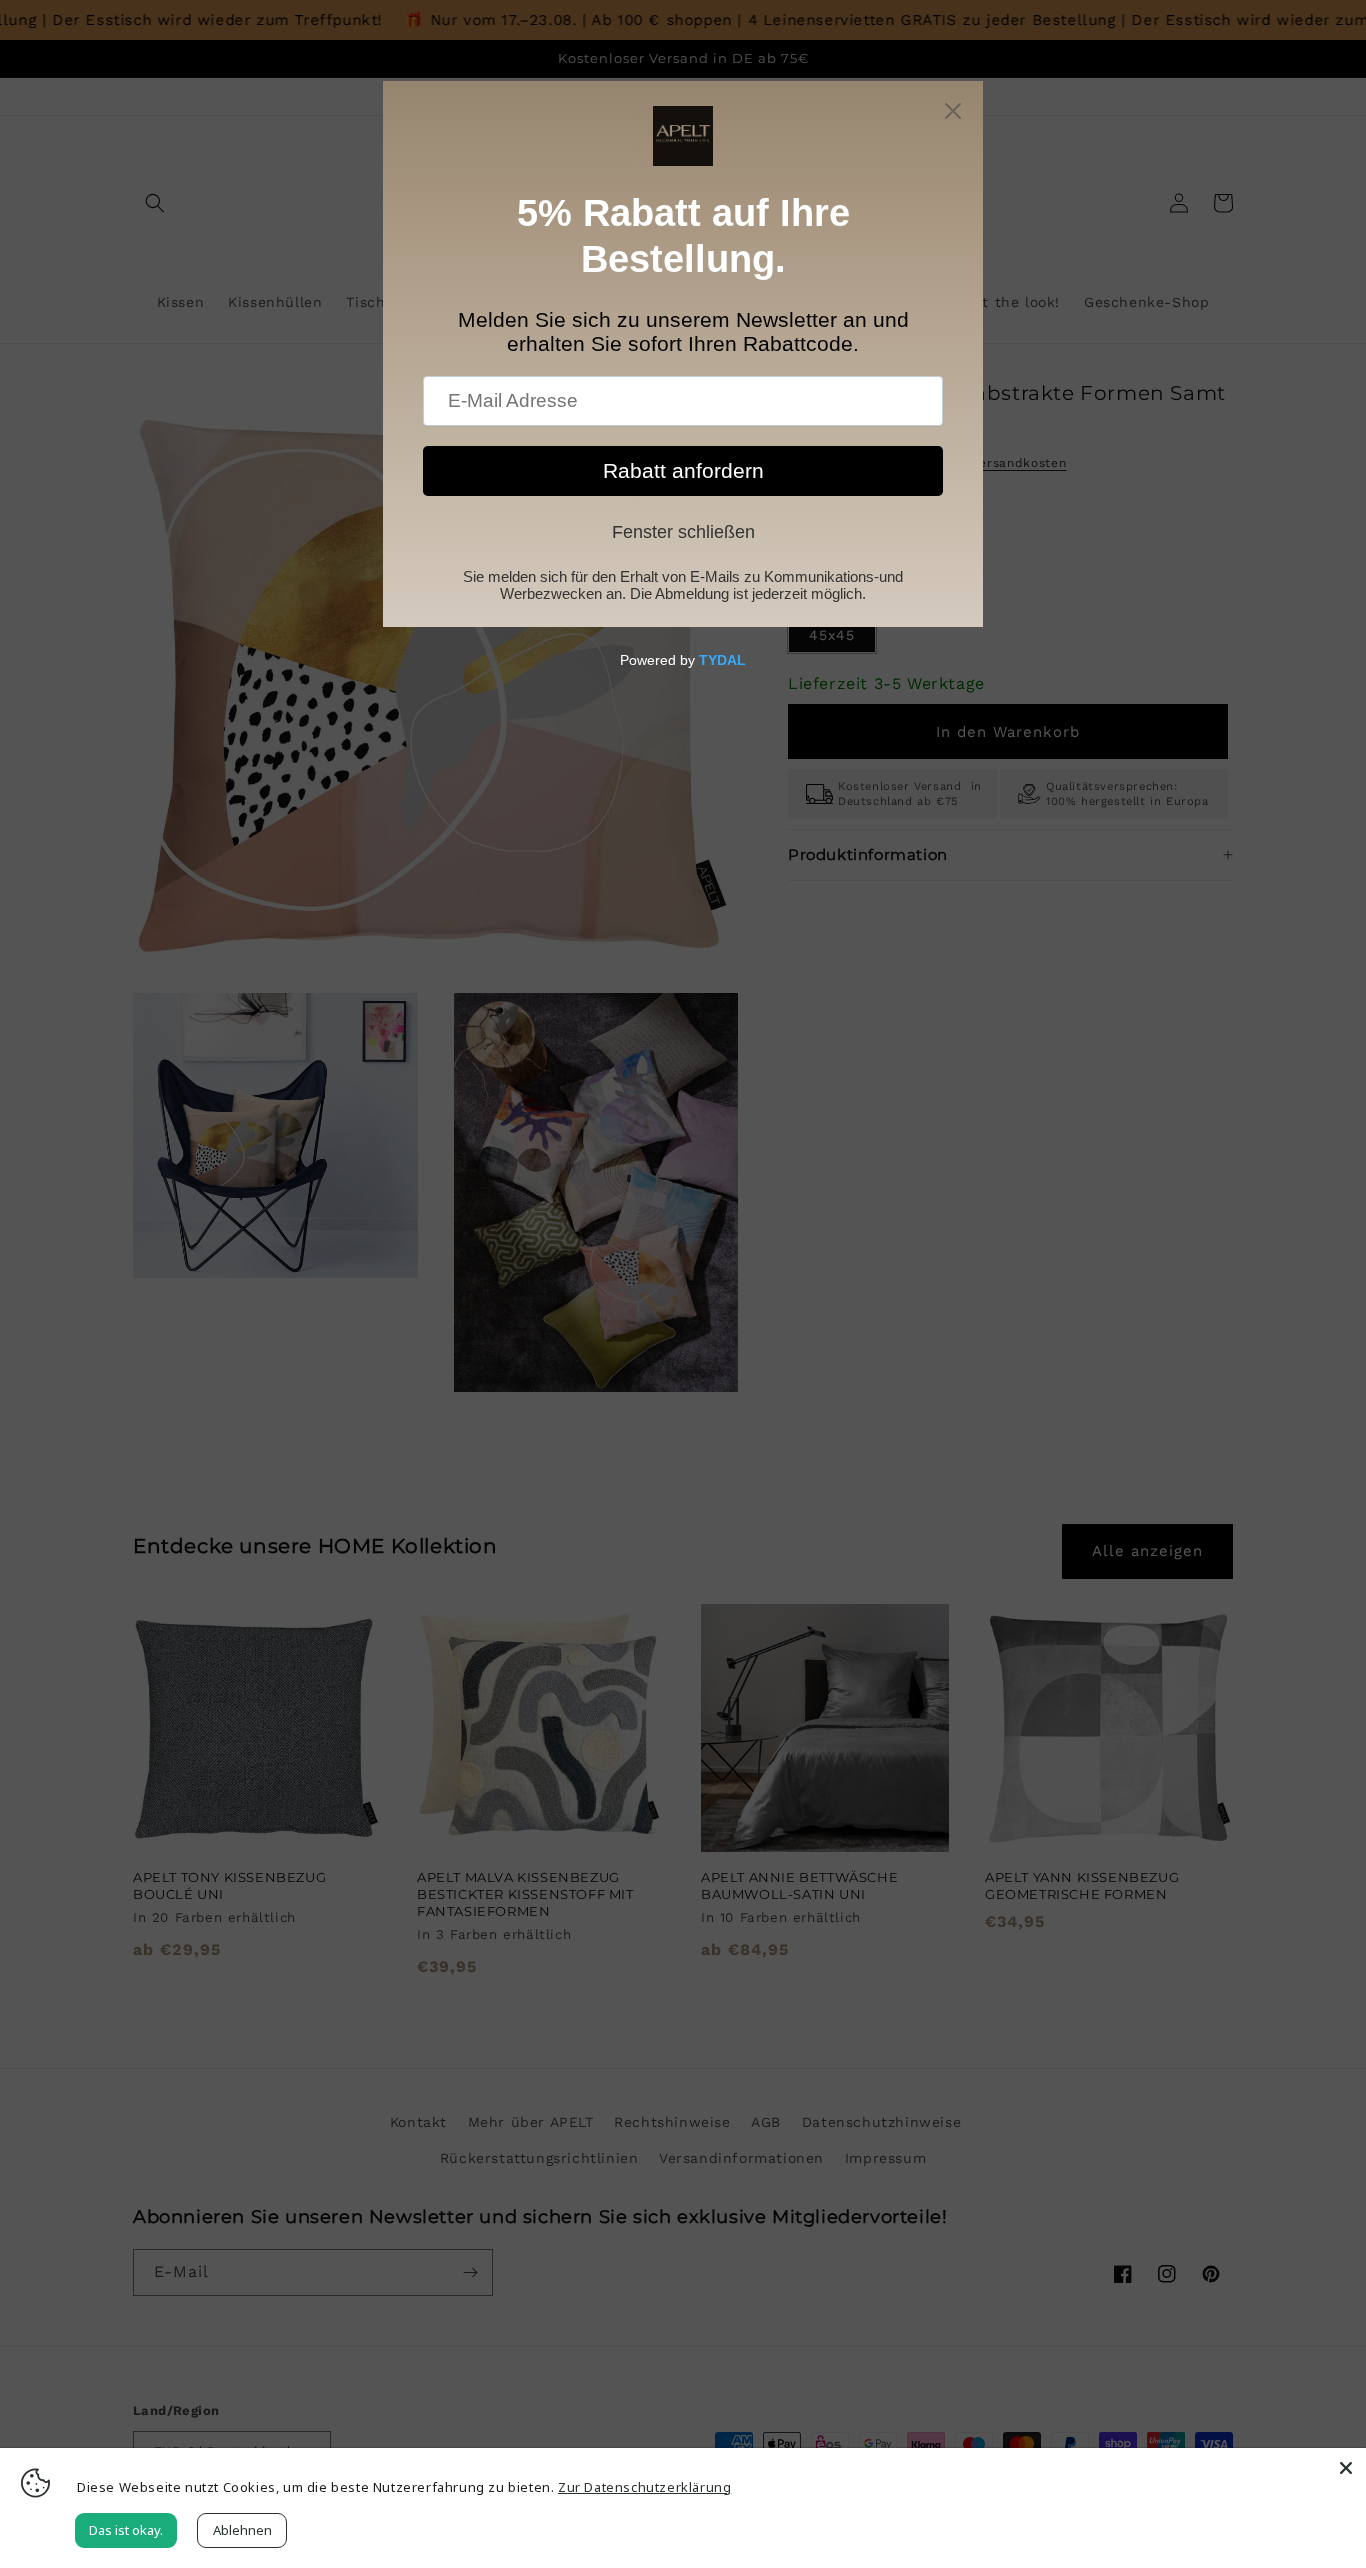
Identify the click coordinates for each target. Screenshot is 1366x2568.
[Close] (1346, 2468)
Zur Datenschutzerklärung (644, 2487)
